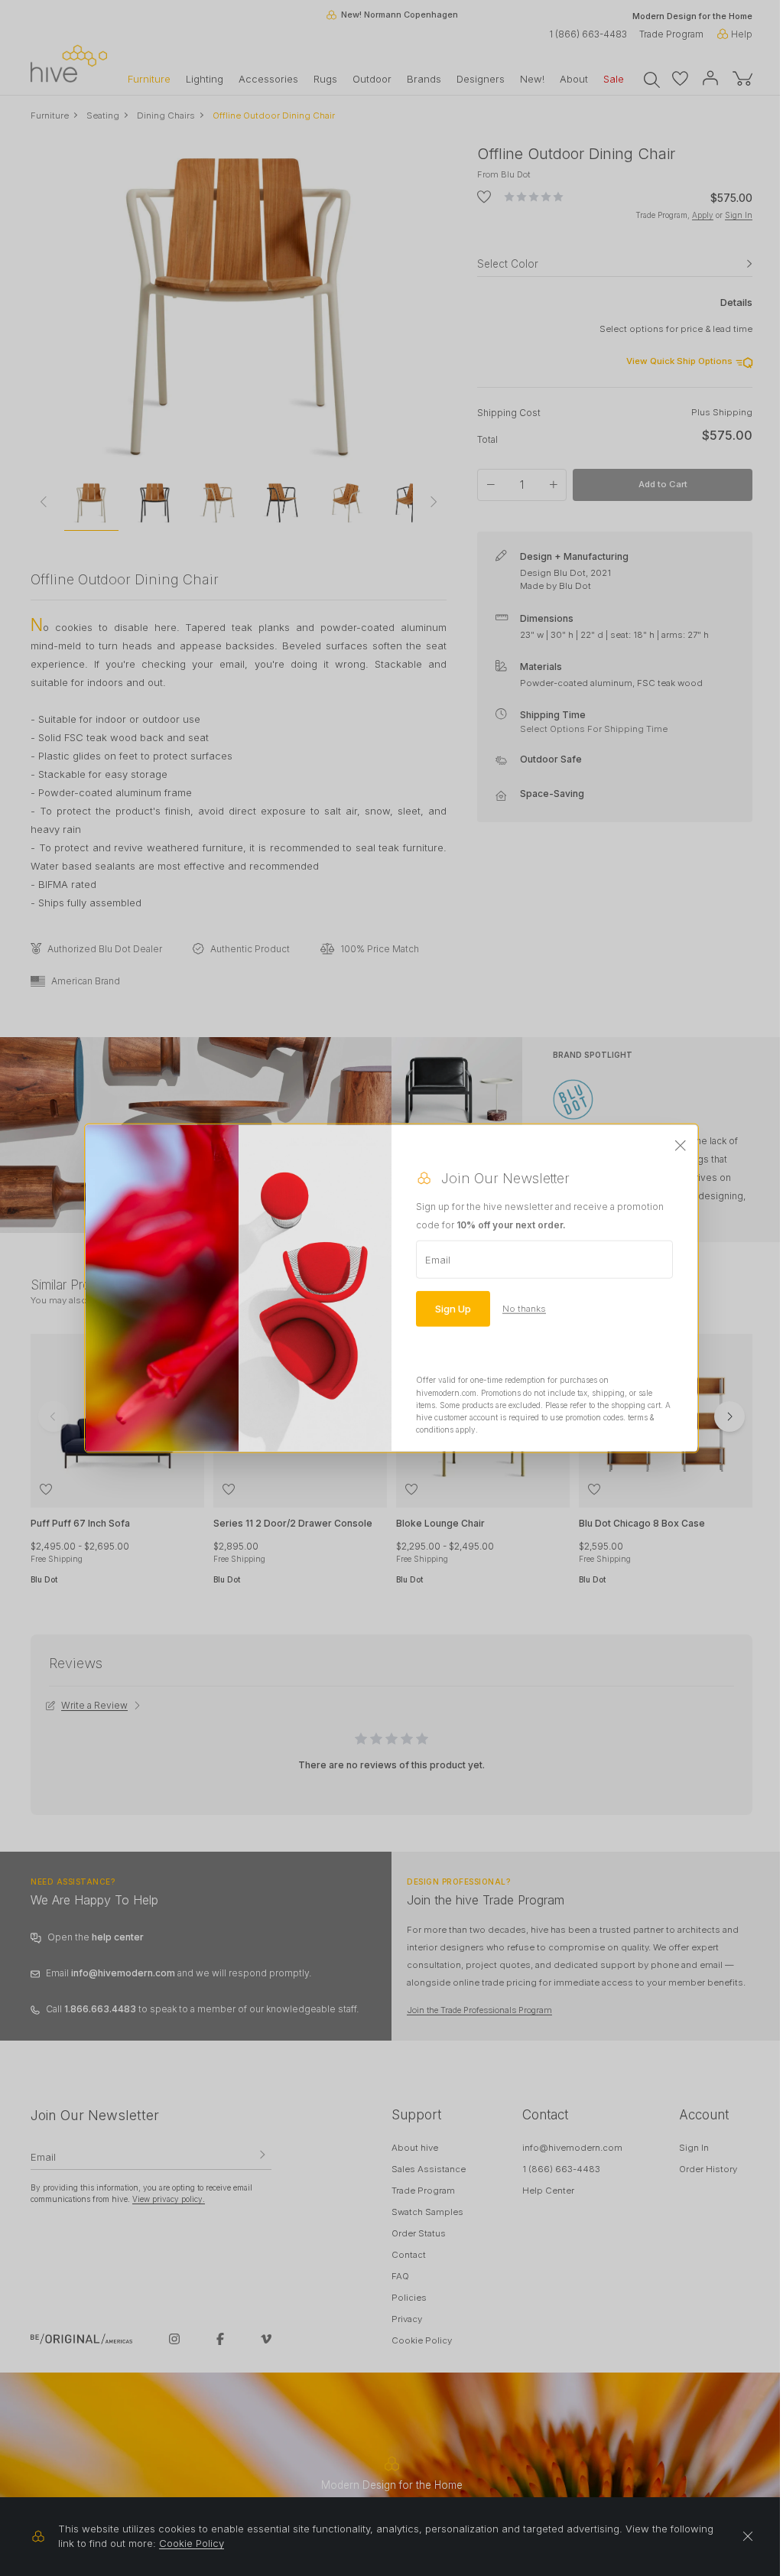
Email (438, 1260)
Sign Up (453, 1309)
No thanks (524, 1309)
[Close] (681, 1147)
